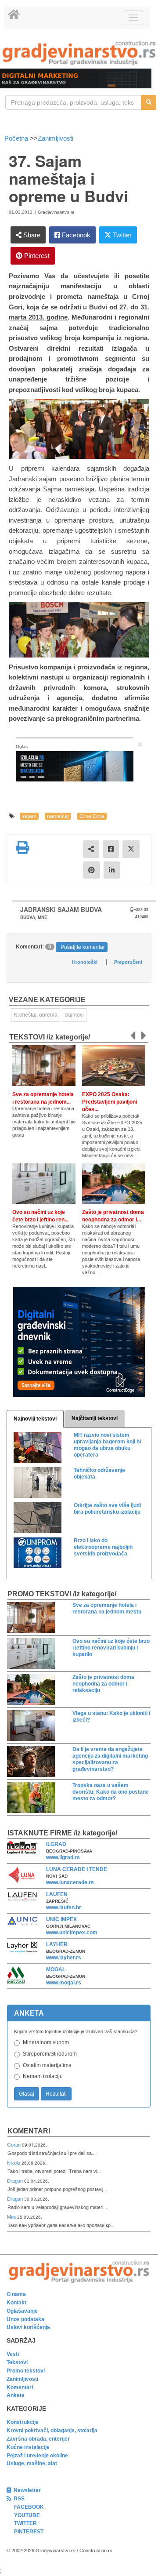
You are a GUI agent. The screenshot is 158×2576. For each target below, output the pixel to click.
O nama (16, 2294)
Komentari (29, 2131)
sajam (29, 816)
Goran (14, 2145)
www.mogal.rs (64, 1983)
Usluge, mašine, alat (32, 2463)
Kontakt (16, 2303)
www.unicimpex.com (72, 1933)
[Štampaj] (22, 847)
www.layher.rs (64, 1958)
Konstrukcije (23, 2422)
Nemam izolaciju (43, 2076)
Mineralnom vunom (46, 2042)
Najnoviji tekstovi (35, 1419)
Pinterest (36, 256)
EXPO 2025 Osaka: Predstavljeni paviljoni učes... (110, 1102)
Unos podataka (25, 2319)
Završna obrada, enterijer (38, 2439)
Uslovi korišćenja (28, 2327)
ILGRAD (56, 1844)
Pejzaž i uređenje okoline (37, 2456)
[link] (79, 53)
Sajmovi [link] (74, 1015)
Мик (12, 2217)
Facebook (75, 235)
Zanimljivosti (56, 138)
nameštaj (58, 816)
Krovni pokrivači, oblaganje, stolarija (52, 2431)
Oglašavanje (22, 2311)
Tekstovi (17, 2362)
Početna (17, 138)
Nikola (14, 2163)
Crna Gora (92, 816)
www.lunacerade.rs (70, 1882)
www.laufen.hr (64, 1907)
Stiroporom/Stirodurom (50, 2054)
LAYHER (57, 1944)
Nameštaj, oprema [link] (36, 1015)
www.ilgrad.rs (63, 1857)
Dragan (16, 2181)
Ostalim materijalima (47, 2065)
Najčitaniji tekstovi (95, 1418)
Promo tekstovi (26, 2371)
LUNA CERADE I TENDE (77, 1869)
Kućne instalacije (28, 2447)
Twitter (121, 235)
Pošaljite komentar (83, 947)
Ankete (16, 2395)
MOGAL (56, 1969)
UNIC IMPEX (61, 1919)
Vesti (13, 2354)
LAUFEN (57, 1894)
